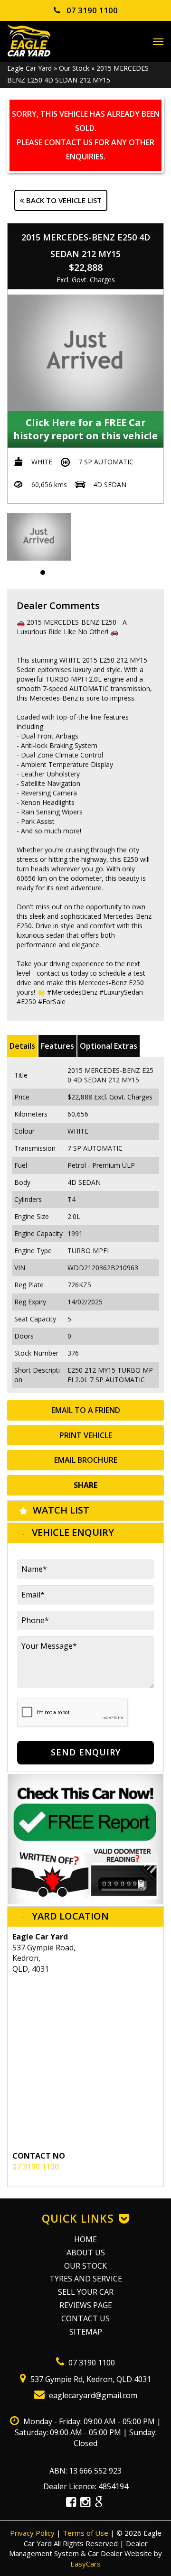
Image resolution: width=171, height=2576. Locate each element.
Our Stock (74, 68)
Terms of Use (86, 2533)
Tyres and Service (86, 2279)
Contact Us (85, 2318)
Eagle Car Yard (29, 68)
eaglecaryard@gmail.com (92, 2395)
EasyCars (85, 2564)
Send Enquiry (86, 1752)
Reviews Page (86, 2305)
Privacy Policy (33, 2533)
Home (85, 2239)
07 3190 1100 (91, 10)
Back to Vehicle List (63, 200)
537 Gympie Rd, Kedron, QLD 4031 (90, 2379)
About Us (86, 2253)
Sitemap (86, 2332)
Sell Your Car (86, 2292)
